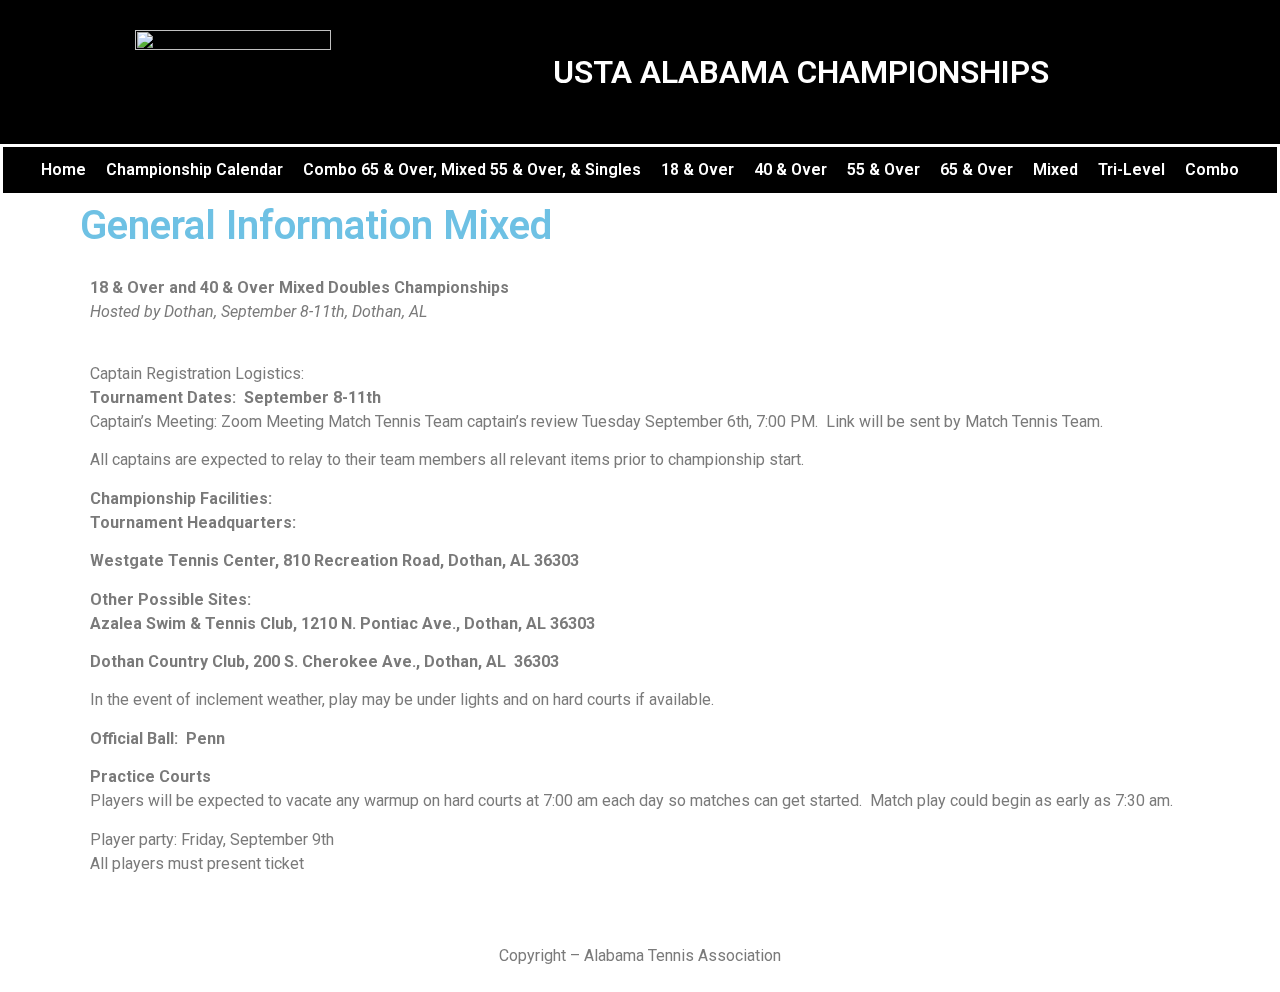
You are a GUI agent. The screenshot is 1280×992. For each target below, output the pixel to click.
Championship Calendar (194, 169)
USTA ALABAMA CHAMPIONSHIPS (801, 72)
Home (63, 169)
